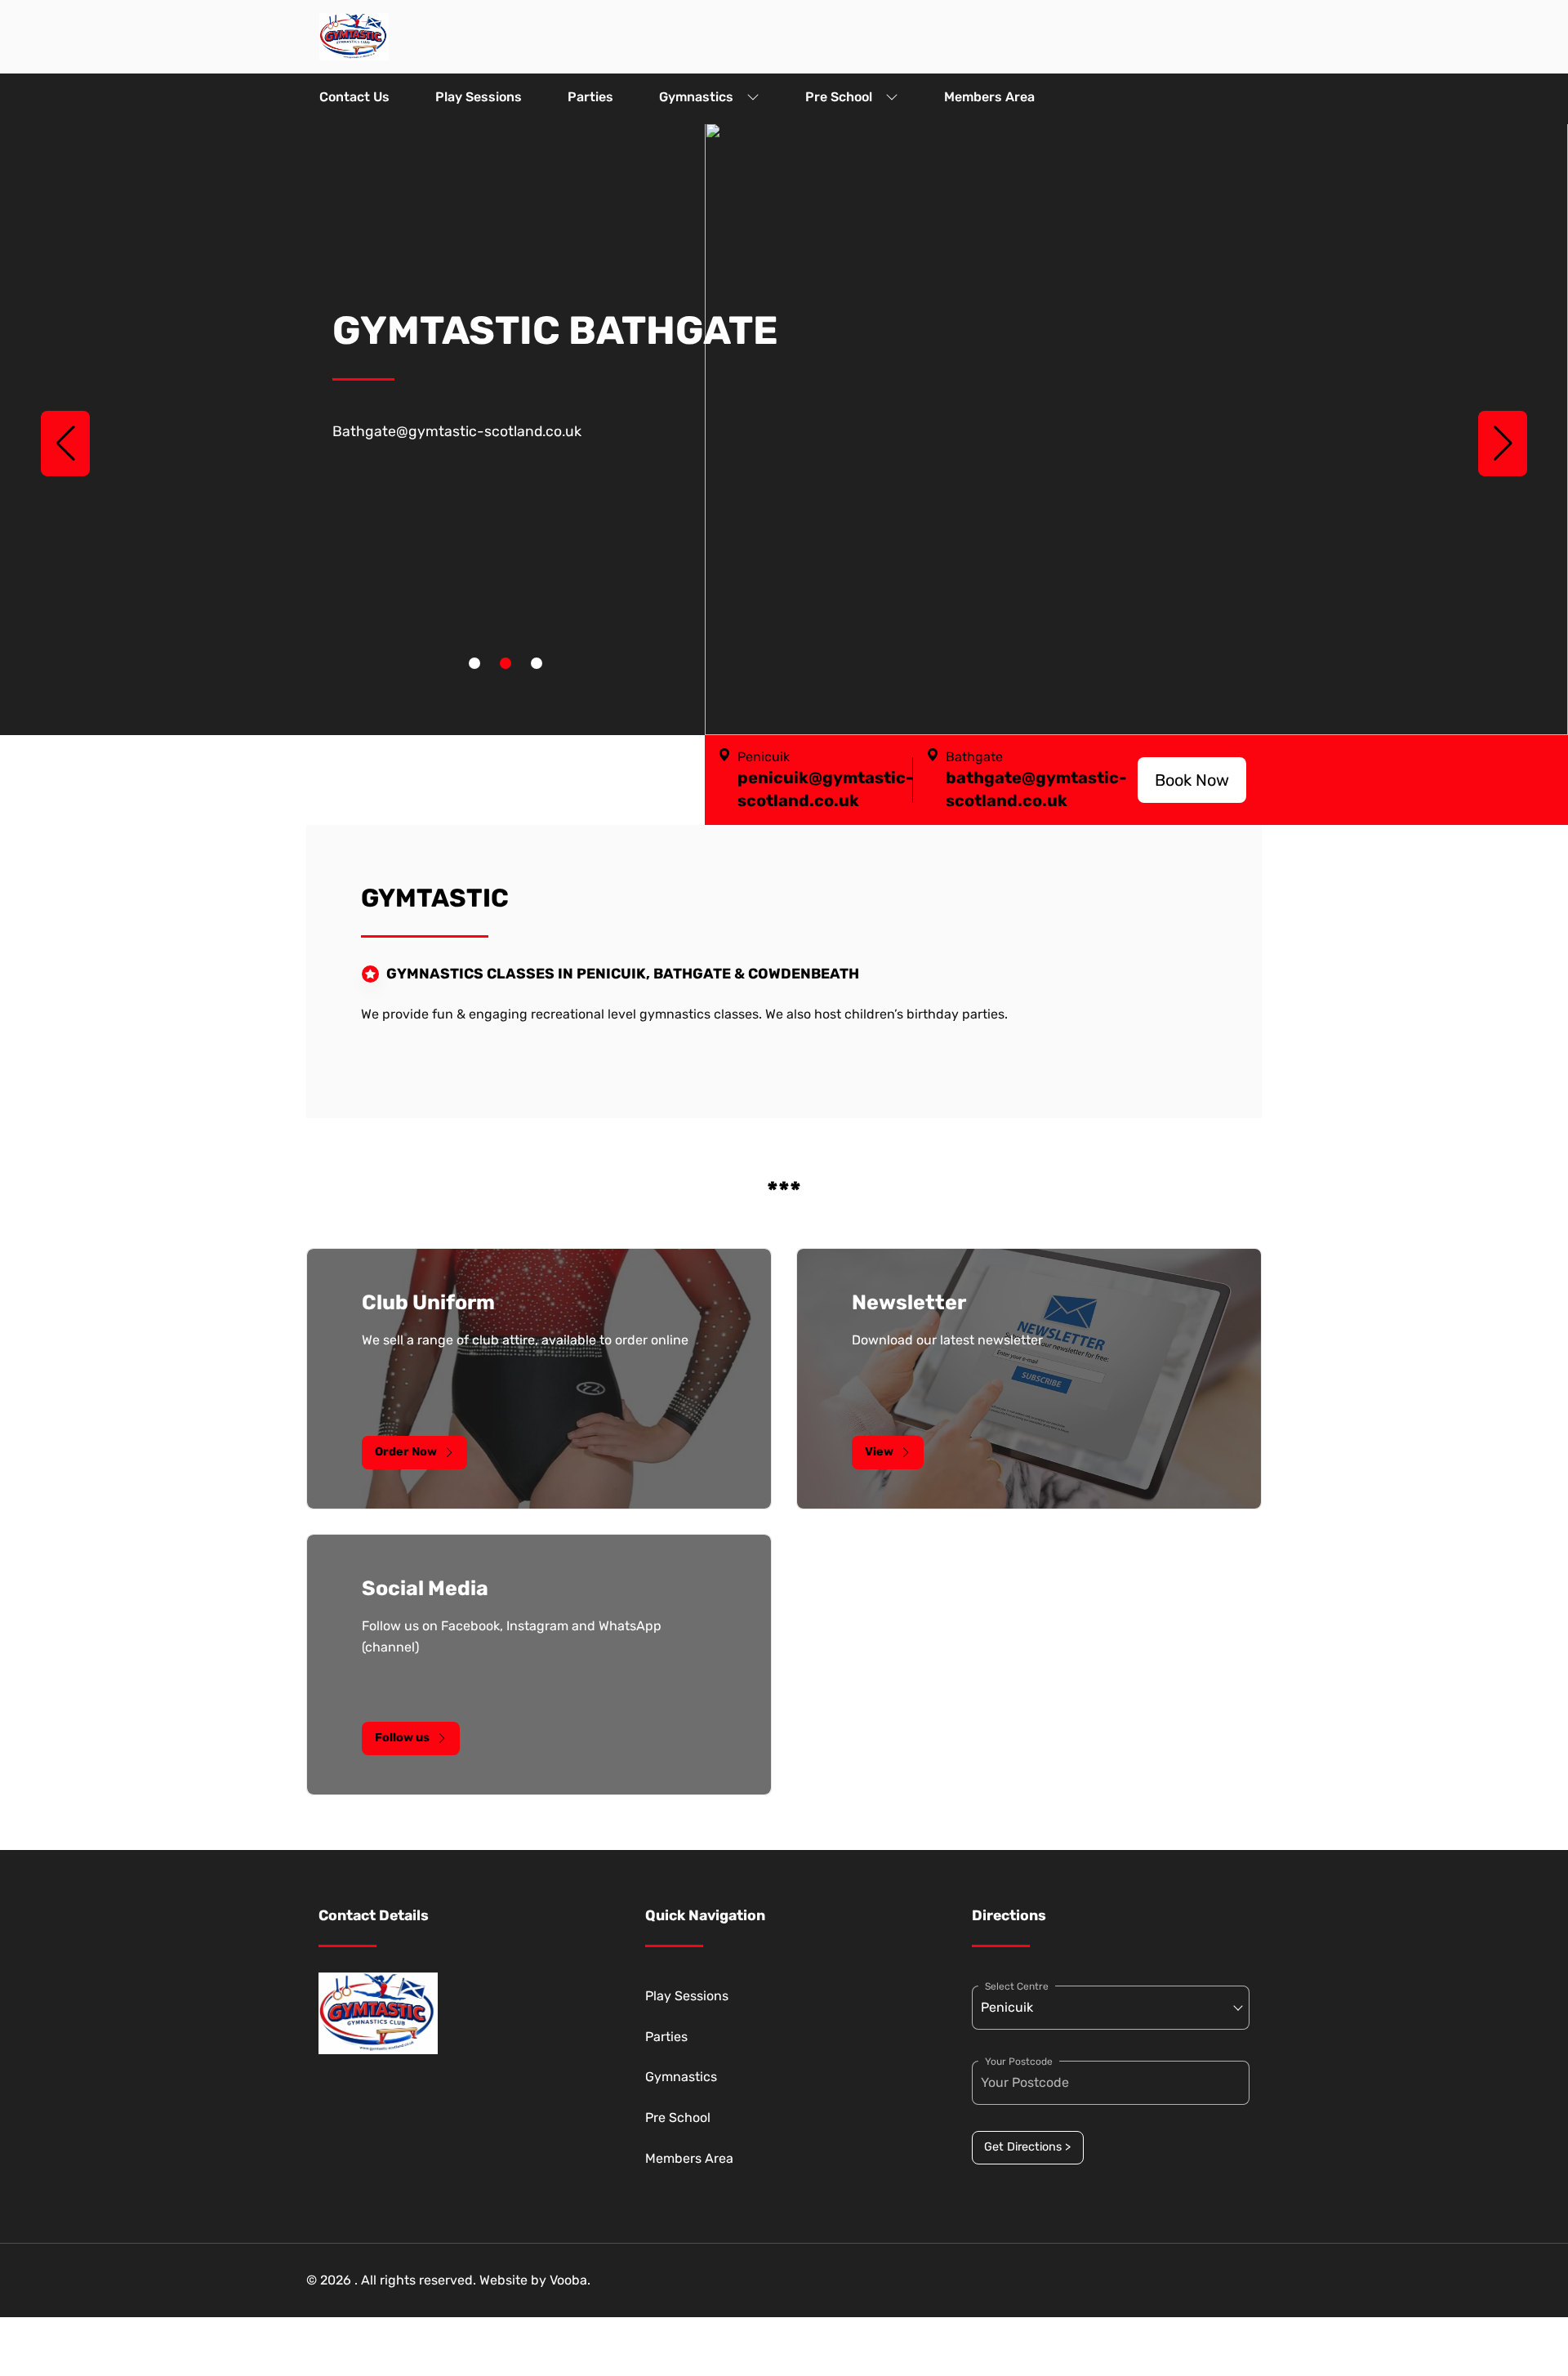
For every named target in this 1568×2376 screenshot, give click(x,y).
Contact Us (354, 97)
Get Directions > (1027, 2147)
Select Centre (1017, 1986)
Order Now (406, 1452)
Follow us (402, 1738)
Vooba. (570, 2280)
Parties (590, 97)
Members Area (989, 97)
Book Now (1192, 780)
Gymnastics (696, 97)
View (879, 1452)
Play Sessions (479, 97)
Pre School (839, 97)
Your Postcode (1019, 2062)
